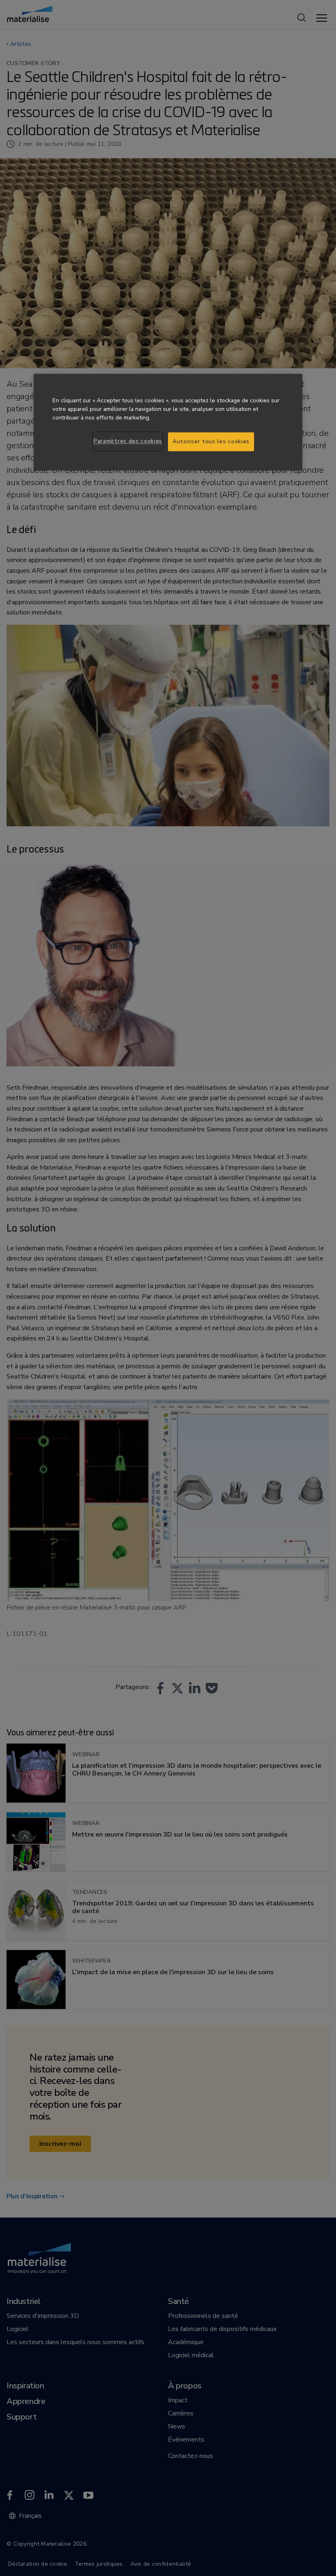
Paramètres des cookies (128, 441)
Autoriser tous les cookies (211, 442)
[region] (168, 422)
